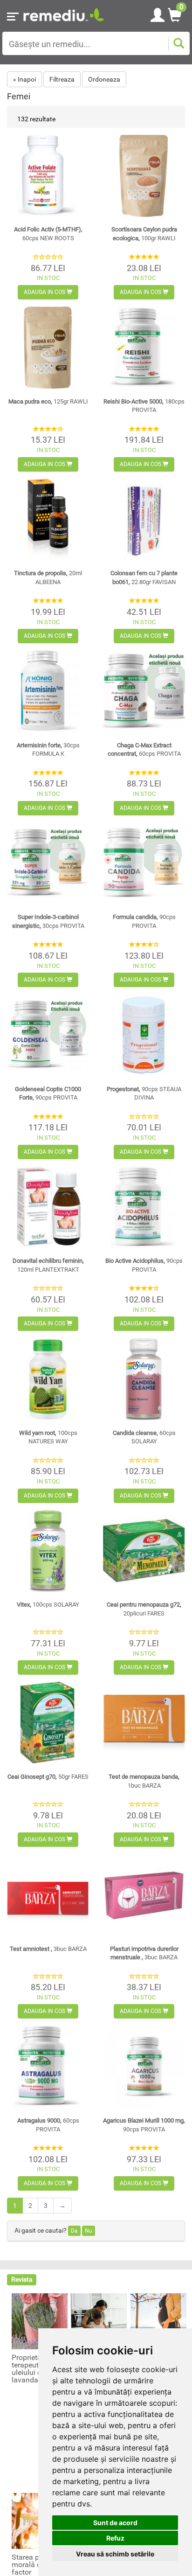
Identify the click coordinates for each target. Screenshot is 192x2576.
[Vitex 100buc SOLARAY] (48, 1551)
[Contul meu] (158, 14)
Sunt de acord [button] (115, 2523)
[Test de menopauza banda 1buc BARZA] (144, 1723)
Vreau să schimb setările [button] (115, 2554)
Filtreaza (62, 79)
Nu (89, 2231)
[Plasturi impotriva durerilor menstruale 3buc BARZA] (144, 1895)
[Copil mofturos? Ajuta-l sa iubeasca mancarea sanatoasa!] (99, 2321)
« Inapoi (24, 79)
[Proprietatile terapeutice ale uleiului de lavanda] (40, 2321)
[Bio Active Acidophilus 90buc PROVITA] (144, 1207)
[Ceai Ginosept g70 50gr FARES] (48, 1723)
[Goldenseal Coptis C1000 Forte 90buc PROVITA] (48, 1035)
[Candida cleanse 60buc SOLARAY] (144, 1379)
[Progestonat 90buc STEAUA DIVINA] (144, 1035)
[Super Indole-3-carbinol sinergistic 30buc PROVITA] (48, 863)
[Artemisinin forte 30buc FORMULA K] (48, 691)
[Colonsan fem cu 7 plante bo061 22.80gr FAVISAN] (144, 520)
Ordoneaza (104, 79)
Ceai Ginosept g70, (48, 1777)
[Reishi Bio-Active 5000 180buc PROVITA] (144, 348)
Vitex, (48, 1605)
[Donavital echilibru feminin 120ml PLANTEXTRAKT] (48, 1207)
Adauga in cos (45, 292)
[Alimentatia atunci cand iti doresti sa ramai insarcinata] (158, 2321)
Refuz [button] (115, 2538)
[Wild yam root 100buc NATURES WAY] (48, 1379)
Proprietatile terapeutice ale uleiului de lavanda (36, 2369)
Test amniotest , (48, 1949)
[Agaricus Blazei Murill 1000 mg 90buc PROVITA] (144, 2067)
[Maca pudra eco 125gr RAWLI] (48, 348)
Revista (22, 2279)
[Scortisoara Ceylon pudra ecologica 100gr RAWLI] (144, 176)
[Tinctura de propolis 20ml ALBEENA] (48, 520)
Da (74, 2231)
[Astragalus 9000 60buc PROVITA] (48, 2067)
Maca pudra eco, (48, 401)
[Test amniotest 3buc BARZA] (48, 1895)
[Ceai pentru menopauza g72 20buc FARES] (144, 1551)
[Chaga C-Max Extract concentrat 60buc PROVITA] (144, 691)
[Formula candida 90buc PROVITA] (144, 863)
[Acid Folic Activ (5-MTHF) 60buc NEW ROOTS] (48, 176)
